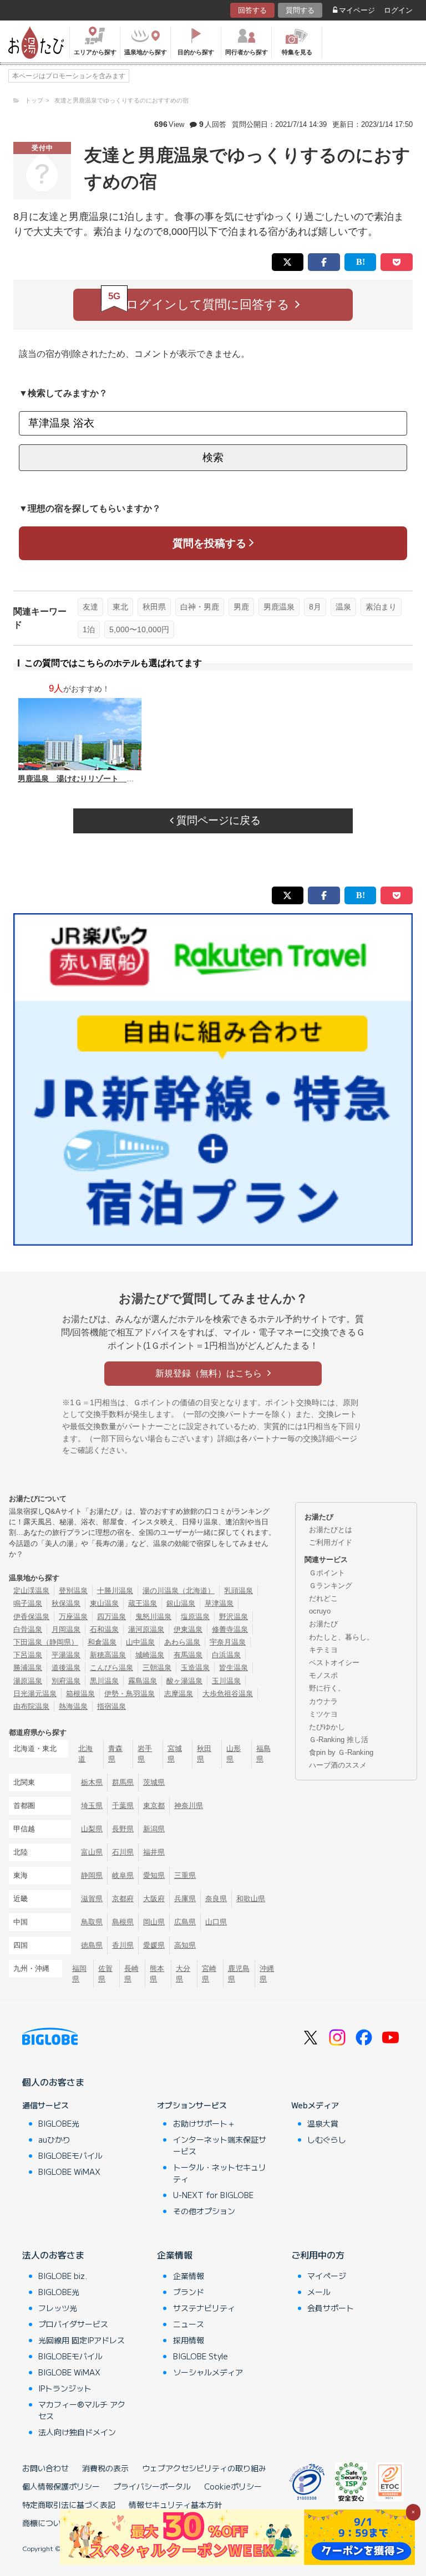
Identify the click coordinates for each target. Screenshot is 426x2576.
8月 (315, 607)
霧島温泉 (143, 1681)
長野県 (123, 1829)
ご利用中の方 (318, 2255)
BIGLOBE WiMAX (69, 2172)
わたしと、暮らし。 (341, 1637)
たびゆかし (327, 1727)
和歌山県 (251, 1899)
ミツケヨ (323, 1714)
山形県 (234, 1754)
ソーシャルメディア (208, 2372)
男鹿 (241, 607)
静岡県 (92, 1875)
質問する (300, 10)
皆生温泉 (234, 1668)
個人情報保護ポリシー (61, 2486)
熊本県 (157, 1974)
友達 (90, 607)
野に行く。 (327, 1688)
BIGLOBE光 (59, 2123)
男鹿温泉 (279, 607)
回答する (252, 10)
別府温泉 (66, 1681)
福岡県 (79, 1974)
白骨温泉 (28, 1629)
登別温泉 (73, 1591)
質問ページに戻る (217, 820)
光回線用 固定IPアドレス (82, 2340)
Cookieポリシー (233, 2486)
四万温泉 (111, 1617)
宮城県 (175, 1754)
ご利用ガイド (331, 1542)
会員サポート (331, 2308)
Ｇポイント (327, 1573)
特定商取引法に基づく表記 (69, 2505)
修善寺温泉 (230, 1629)
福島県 (263, 1754)
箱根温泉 (80, 1694)
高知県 (185, 1945)
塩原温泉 (195, 1617)
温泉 (343, 607)
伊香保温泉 (31, 1617)
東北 (120, 607)
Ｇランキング (331, 1586)
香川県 (123, 1945)
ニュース (189, 2324)
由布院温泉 (31, 1706)
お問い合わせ (45, 2468)
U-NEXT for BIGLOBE (213, 2195)
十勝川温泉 (115, 1591)
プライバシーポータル (152, 2486)
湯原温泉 (28, 1681)
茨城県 (154, 1782)
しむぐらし (327, 2139)
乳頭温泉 (239, 1591)
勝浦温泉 (28, 1668)
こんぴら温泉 (111, 1668)
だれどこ (323, 1598)
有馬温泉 (188, 1655)
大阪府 (154, 1899)
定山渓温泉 (31, 1591)
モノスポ (323, 1675)
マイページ (357, 10)
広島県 (185, 1922)
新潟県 (154, 1829)
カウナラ (323, 1701)
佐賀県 (105, 1974)
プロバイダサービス (73, 2324)
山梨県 (92, 1829)
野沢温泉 (234, 1617)
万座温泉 (73, 1617)
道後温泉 (66, 1668)
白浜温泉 (226, 1655)
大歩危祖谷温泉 (228, 1694)
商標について (45, 2523)
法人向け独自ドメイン (77, 2432)
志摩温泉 (179, 1694)
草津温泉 (219, 1603)
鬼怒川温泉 (153, 1617)
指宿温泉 (111, 1706)
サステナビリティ (204, 2308)
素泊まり (381, 607)
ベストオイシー (334, 1663)
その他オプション (204, 2211)
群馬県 (123, 1782)
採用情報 (189, 2340)
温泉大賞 (323, 2123)
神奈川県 (189, 1806)
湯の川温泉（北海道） (179, 1591)
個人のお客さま (53, 2082)
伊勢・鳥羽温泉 (130, 1694)
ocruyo (320, 1611)
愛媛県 (154, 1945)
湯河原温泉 (146, 1629)
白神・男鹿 (200, 607)
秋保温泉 (66, 1603)
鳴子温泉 (28, 1603)
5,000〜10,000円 (139, 629)
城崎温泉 (150, 1655)
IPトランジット (65, 2388)
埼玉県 (92, 1806)
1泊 (89, 629)
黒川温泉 (104, 1681)
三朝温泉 (157, 1668)
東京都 (154, 1806)
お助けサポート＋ (204, 2123)
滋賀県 (92, 1899)
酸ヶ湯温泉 (184, 1681)
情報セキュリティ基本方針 (175, 2505)
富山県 (92, 1852)
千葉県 (123, 1806)
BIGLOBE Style (201, 2356)
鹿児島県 (239, 1974)
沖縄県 (267, 1974)
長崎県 (131, 1974)
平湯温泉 (66, 1655)
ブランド (189, 2292)
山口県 (216, 1922)
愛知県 (154, 1875)
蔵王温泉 (143, 1603)
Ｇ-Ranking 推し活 (339, 1740)
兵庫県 (185, 1899)
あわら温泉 (182, 1642)
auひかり (54, 2139)
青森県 (115, 1754)
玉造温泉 (195, 1668)
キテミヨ (323, 1650)
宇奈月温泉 (228, 1642)
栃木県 (92, 1782)
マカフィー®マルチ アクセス (82, 2410)
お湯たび (323, 1624)
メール (319, 2292)
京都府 (123, 1899)
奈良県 (216, 1899)
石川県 (123, 1852)
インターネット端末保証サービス (220, 2145)
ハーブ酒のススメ (338, 1765)
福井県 (154, 1852)
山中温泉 (140, 1642)
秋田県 (154, 607)
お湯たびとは (331, 1530)
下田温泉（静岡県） (46, 1642)
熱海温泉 (73, 1706)
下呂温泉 (28, 1655)
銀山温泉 (181, 1603)
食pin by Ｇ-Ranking (341, 1752)
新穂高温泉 (108, 1655)
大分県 (183, 1974)
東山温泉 (104, 1603)
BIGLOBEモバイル (70, 2155)
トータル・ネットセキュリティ (220, 2173)
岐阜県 (123, 1875)
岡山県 (154, 1922)
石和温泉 (104, 1629)
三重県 (185, 1875)
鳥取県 (92, 1922)
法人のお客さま (53, 2255)
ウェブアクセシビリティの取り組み (204, 2468)
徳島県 (92, 1945)
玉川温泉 (226, 1681)
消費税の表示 (105, 2468)
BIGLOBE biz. (63, 2276)
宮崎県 (209, 1974)
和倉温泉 (102, 1642)
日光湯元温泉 (35, 1694)
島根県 (123, 1922)
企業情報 (175, 2255)
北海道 (85, 1754)
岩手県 (145, 1754)
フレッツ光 (58, 2308)
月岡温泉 (66, 1629)
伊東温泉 (188, 1629)
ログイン (398, 10)
